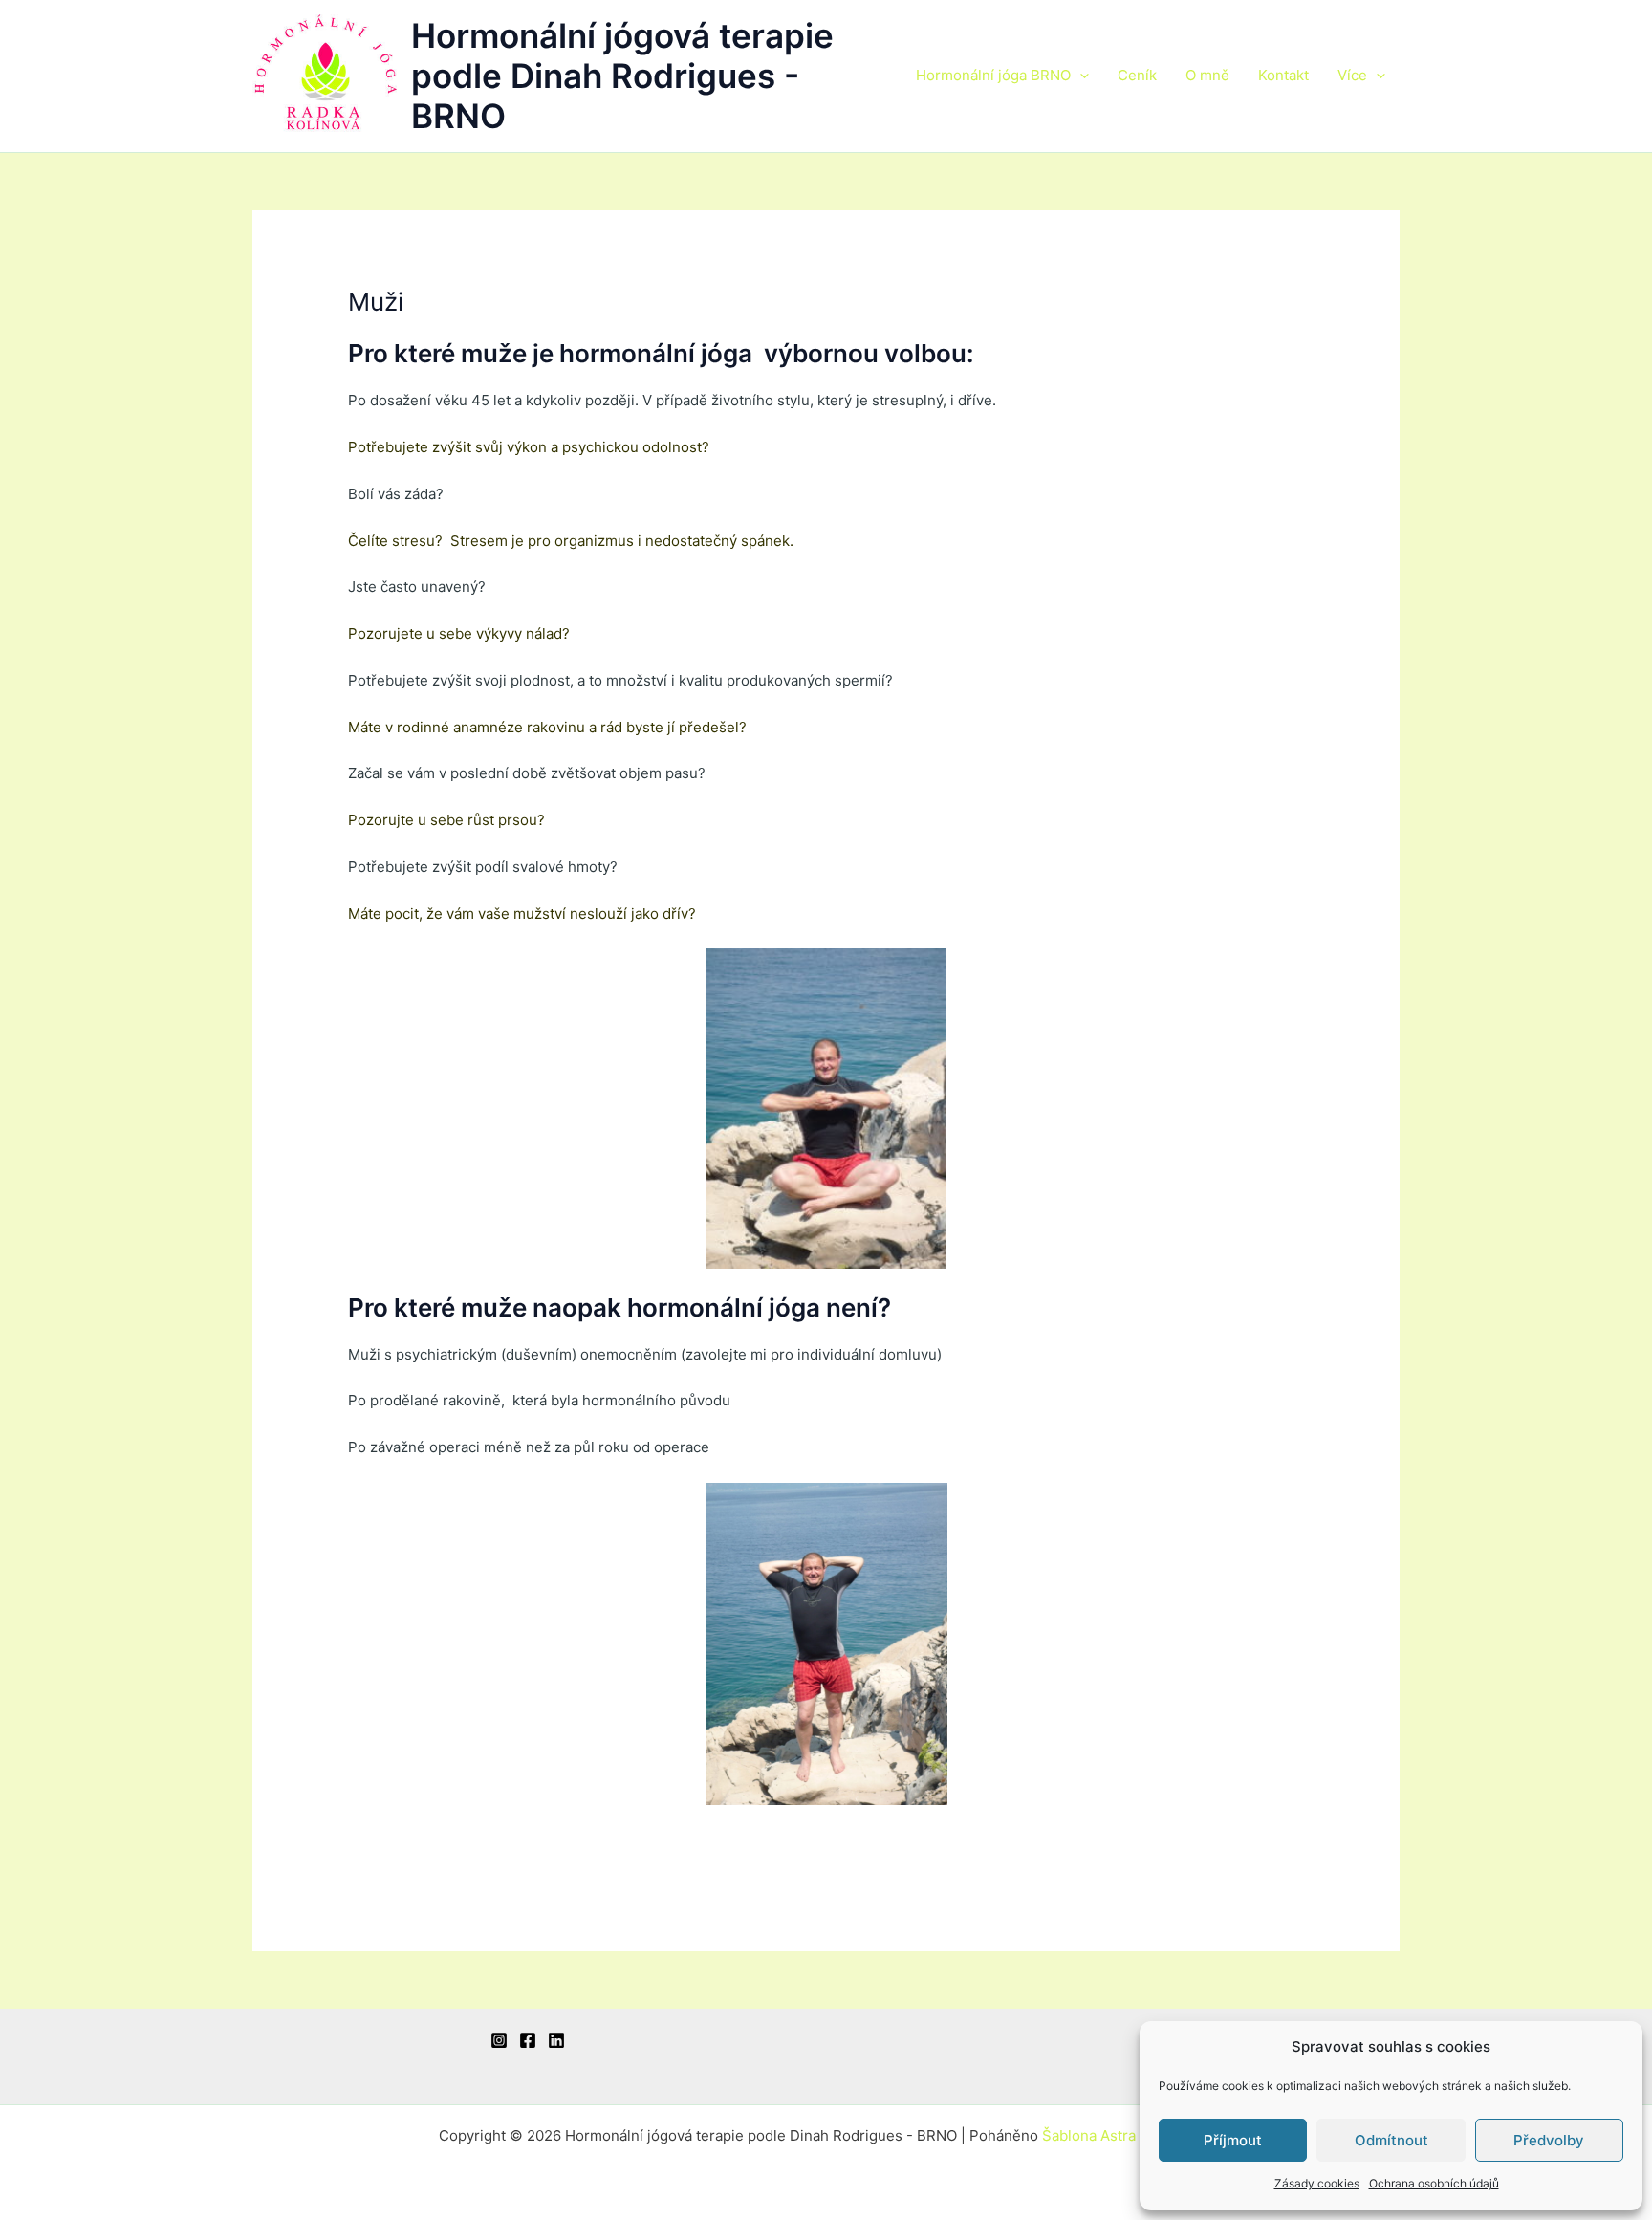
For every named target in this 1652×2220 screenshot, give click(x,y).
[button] (1080, 76)
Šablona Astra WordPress (1128, 2135)
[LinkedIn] (556, 2040)
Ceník (1137, 75)
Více (1352, 75)
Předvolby (1549, 2140)
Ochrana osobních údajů (1434, 2183)
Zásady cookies (1317, 2183)
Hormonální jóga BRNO (993, 75)
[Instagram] (499, 2040)
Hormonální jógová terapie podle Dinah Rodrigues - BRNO (622, 76)
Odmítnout (1391, 2140)
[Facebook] (528, 2040)
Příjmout (1233, 2140)
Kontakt (1283, 75)
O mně (1207, 75)
